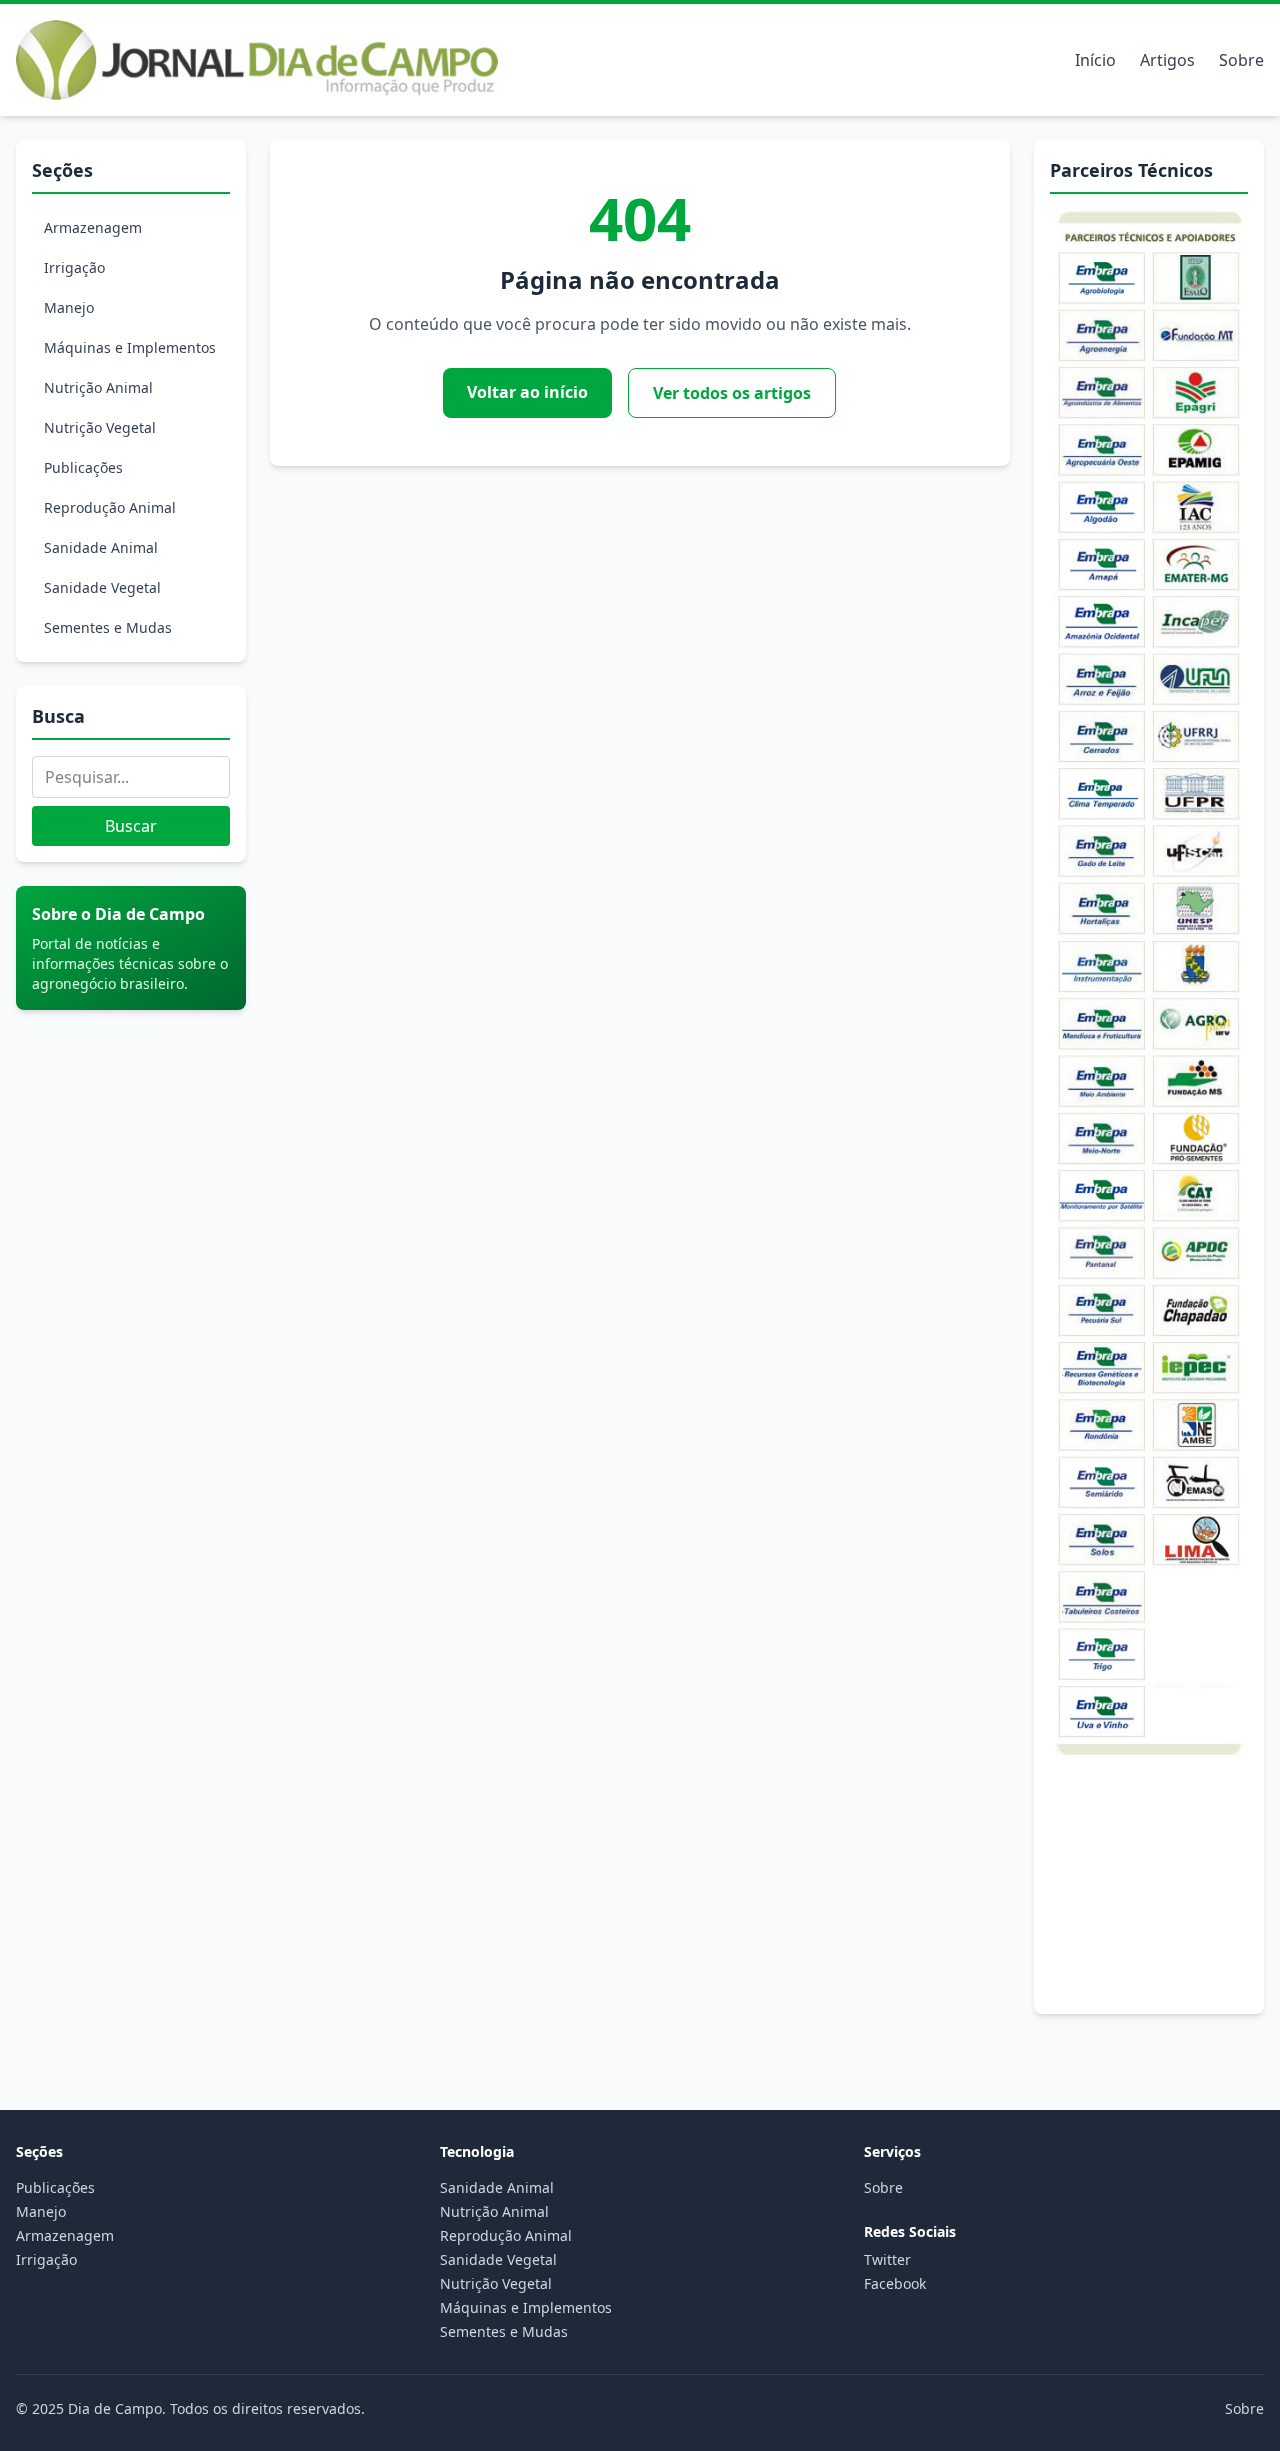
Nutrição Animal (98, 387)
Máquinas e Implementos (130, 347)
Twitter (887, 2259)
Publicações (83, 467)
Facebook (895, 2283)
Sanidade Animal (101, 547)
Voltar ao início (527, 392)
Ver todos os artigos (732, 393)
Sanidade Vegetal (102, 587)
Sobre (1241, 60)
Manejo (69, 307)
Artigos (1167, 60)
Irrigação (74, 267)
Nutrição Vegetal (100, 427)
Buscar (131, 826)
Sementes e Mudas (108, 627)
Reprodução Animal (110, 507)
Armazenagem (93, 227)
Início (1095, 60)
